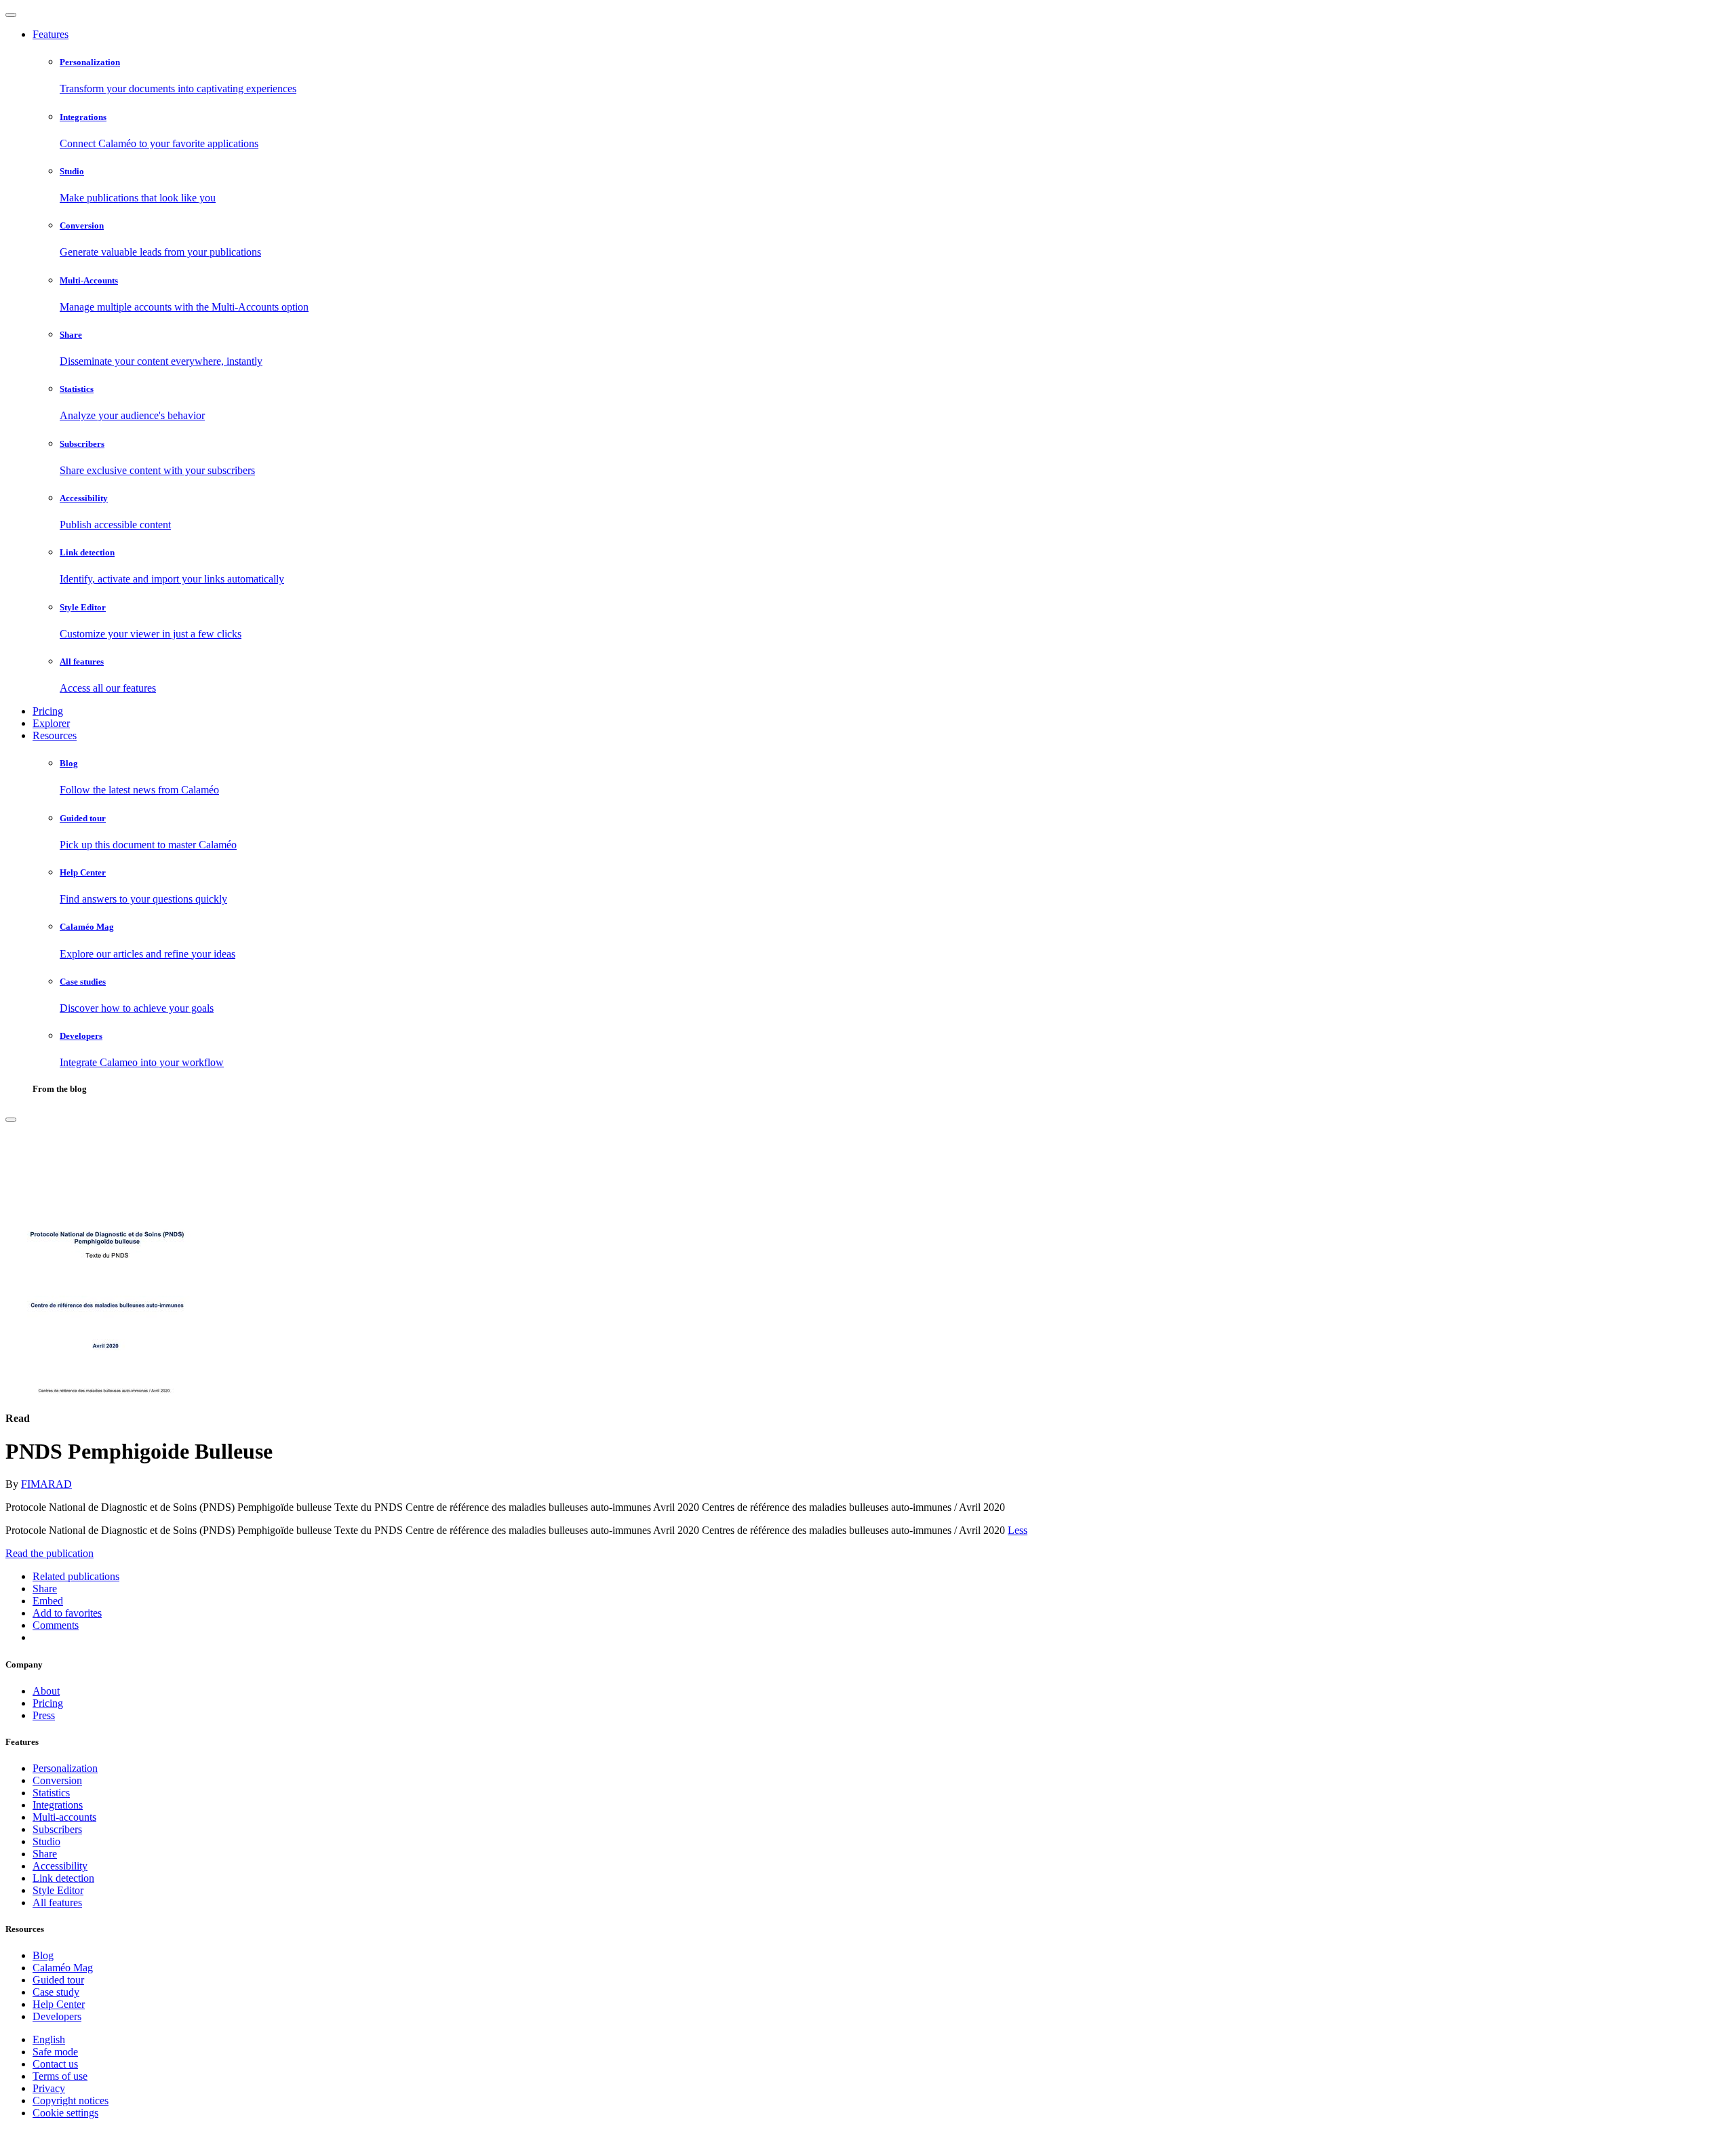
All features (57, 1902)
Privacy (49, 2088)
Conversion (57, 1780)
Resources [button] (55, 735)
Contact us (55, 2064)
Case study (56, 1992)
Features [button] (51, 34)
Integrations (58, 1805)
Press (44, 1715)
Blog (43, 1955)
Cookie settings (65, 2113)
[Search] (11, 1120)
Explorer (51, 723)
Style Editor (58, 1890)
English (49, 2039)
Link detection (63, 1878)
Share (45, 1854)
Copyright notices (71, 2101)
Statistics (51, 1793)
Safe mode (55, 2052)
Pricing (48, 711)
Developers (57, 2016)
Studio (46, 1841)
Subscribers (57, 1829)
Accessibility (60, 1866)
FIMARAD (46, 1484)
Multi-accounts (64, 1817)
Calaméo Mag (63, 1968)
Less (1018, 1530)
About (46, 1691)
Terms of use (60, 2076)
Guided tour (58, 1980)
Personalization (65, 1768)
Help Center (59, 2004)
